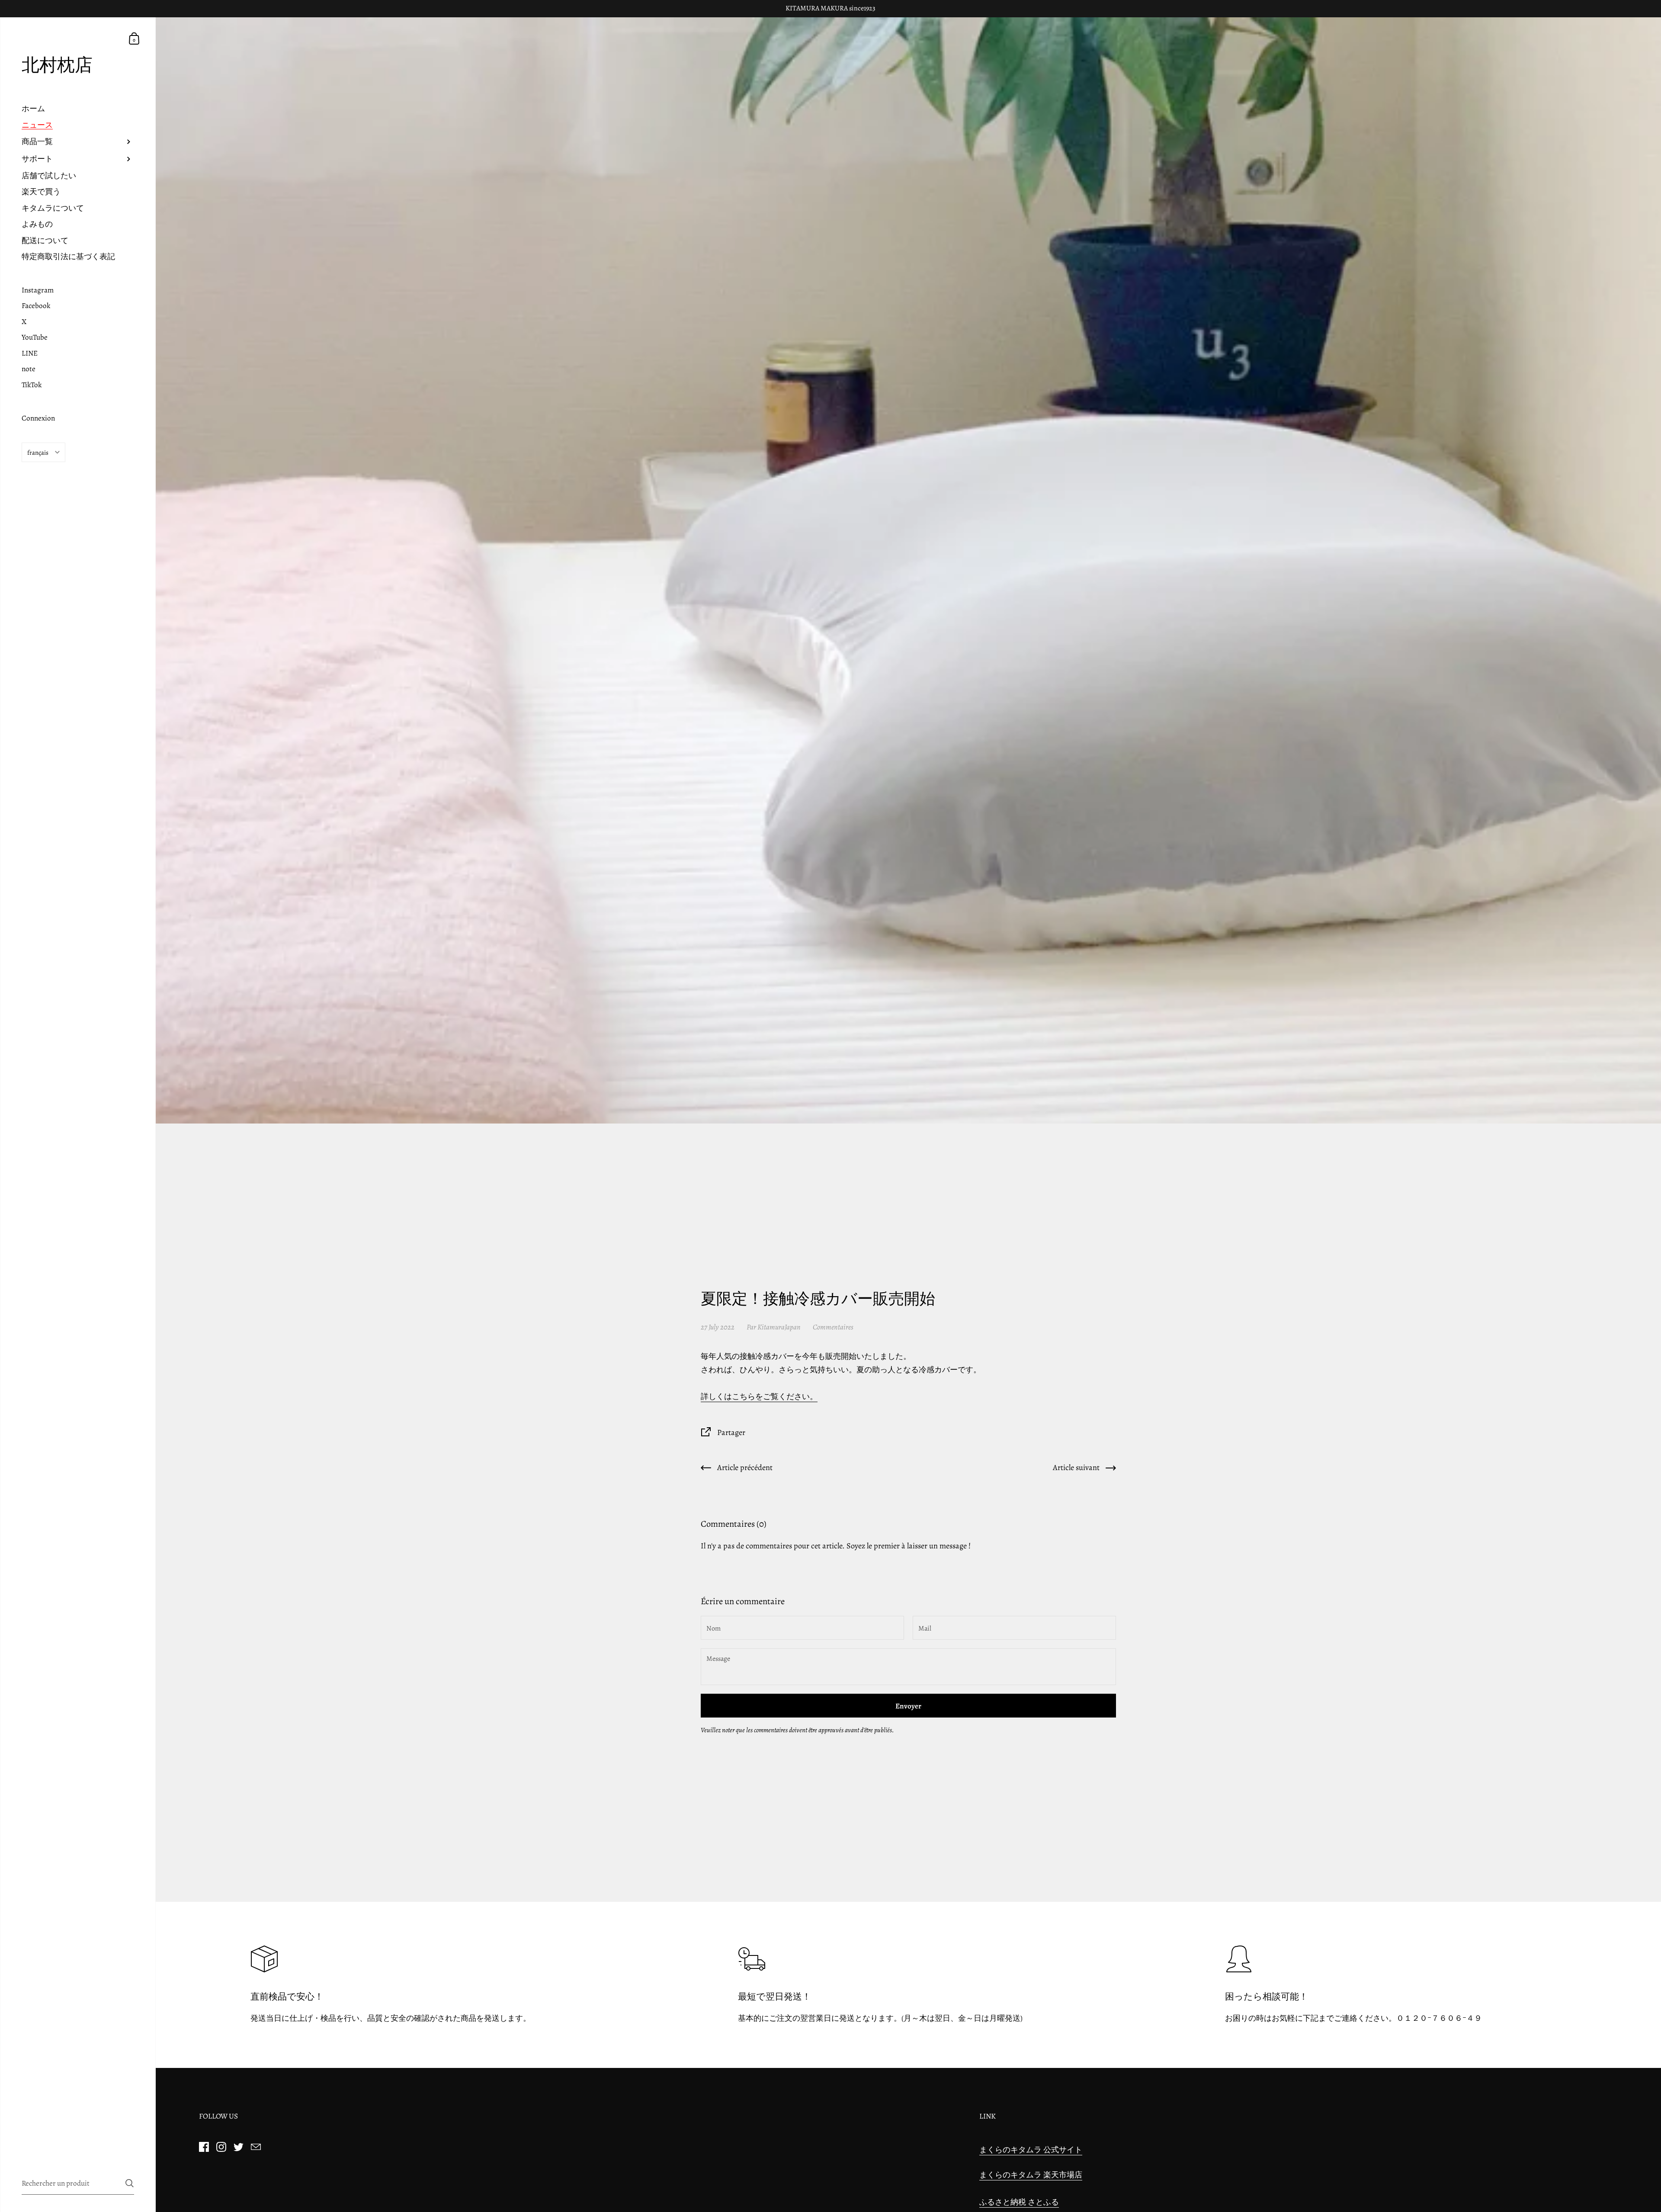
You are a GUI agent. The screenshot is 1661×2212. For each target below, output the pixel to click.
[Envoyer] (130, 2183)
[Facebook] (204, 2147)
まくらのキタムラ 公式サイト (1031, 2149)
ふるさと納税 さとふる (1019, 2202)
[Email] (256, 2147)
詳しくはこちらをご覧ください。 (759, 1396)
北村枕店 (57, 65)
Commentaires (833, 1327)
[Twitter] (238, 2147)
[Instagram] (221, 2147)
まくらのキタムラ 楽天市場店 (1031, 2175)
